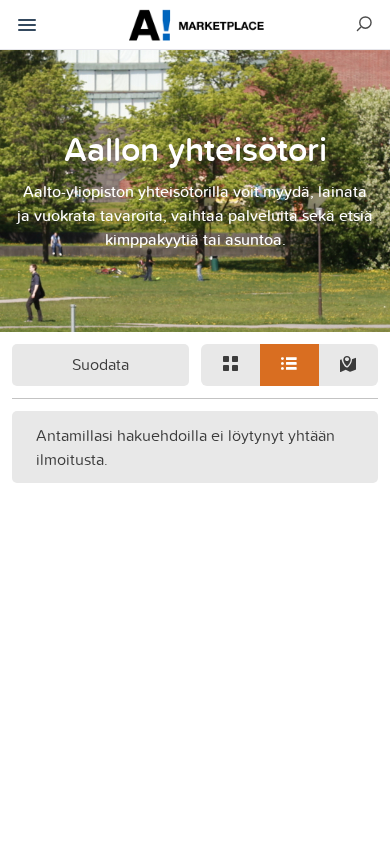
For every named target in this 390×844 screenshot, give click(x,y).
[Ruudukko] (230, 365)
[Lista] (289, 365)
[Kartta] (348, 365)
